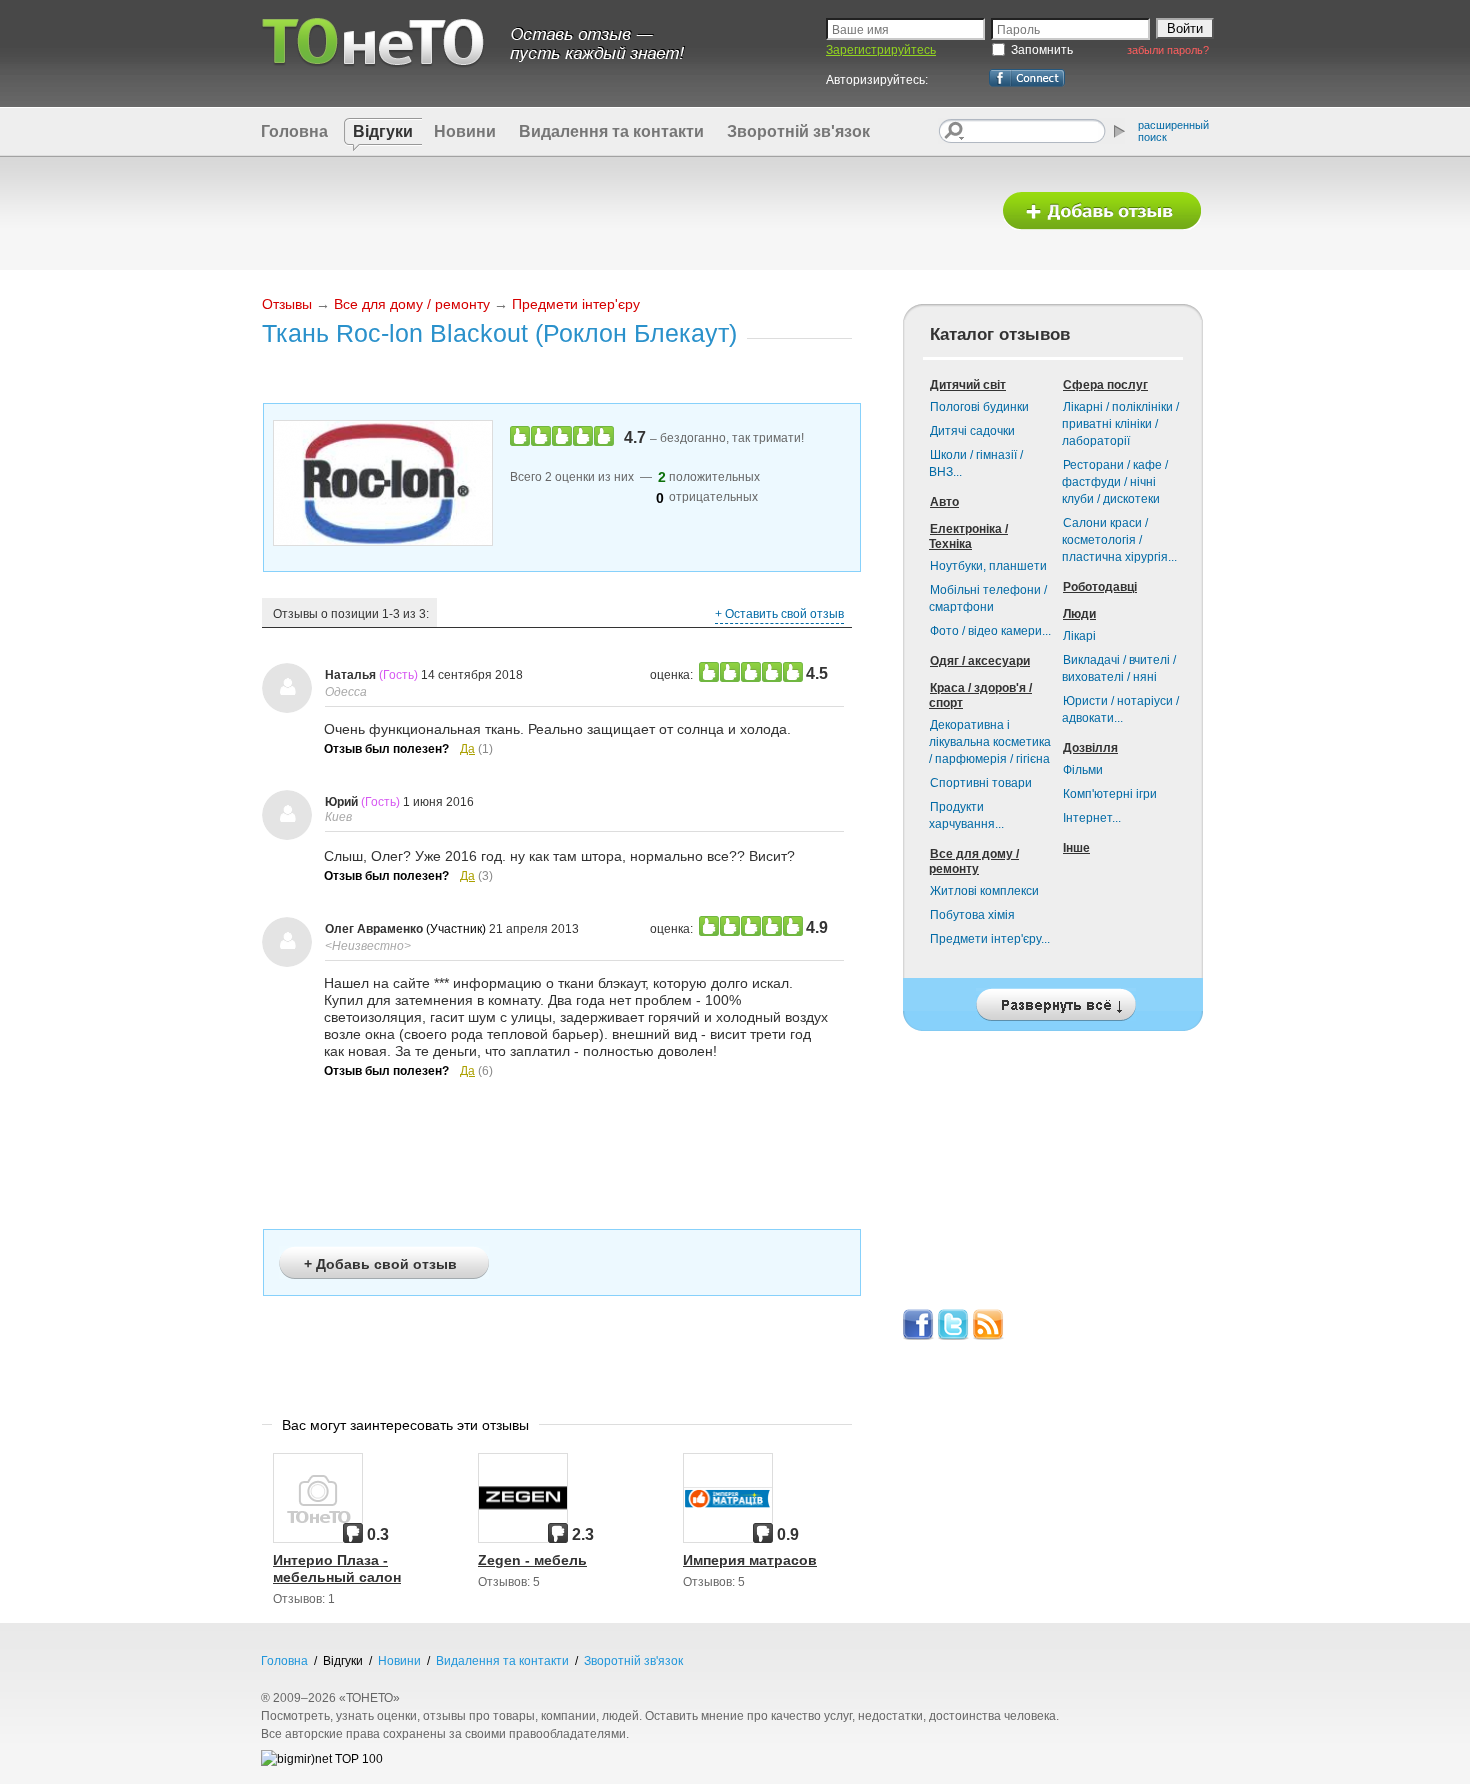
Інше (1076, 848)
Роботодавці (1100, 587)
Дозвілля (1090, 748)
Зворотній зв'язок (798, 131)
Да (467, 749)
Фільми (1083, 770)
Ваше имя (860, 30)
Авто (944, 502)
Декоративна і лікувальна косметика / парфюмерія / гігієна (990, 742)
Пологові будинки (979, 407)
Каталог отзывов (1000, 334)
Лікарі (1079, 636)
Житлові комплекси (984, 891)
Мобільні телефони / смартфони (988, 598)
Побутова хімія (972, 915)
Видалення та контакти (611, 131)
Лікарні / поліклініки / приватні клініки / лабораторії (1120, 424)
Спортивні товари (981, 783)
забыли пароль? (1168, 50)
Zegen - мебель (532, 1560)
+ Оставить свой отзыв (779, 614)
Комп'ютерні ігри (1110, 794)
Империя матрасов (750, 1560)
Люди (1079, 614)
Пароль (1018, 30)
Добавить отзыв (1102, 211)
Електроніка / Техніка (968, 536)
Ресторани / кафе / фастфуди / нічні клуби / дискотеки (1115, 482)
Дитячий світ (968, 385)
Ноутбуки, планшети (988, 566)
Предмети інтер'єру (576, 304)
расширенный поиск (1173, 131)
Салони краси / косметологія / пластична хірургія (1119, 540)
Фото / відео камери (990, 631)
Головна (294, 131)
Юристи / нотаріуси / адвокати (1120, 709)
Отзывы (287, 304)
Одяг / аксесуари (980, 661)
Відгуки (383, 131)
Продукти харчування (966, 815)
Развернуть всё (1053, 999)
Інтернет (1092, 818)
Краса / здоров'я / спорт (980, 695)
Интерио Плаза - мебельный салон (337, 1568)
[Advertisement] (618, 212)
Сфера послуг (1105, 385)
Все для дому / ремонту (412, 304)
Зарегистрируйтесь (881, 50)
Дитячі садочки (972, 431)
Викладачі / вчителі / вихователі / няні (1119, 668)
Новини (465, 131)
